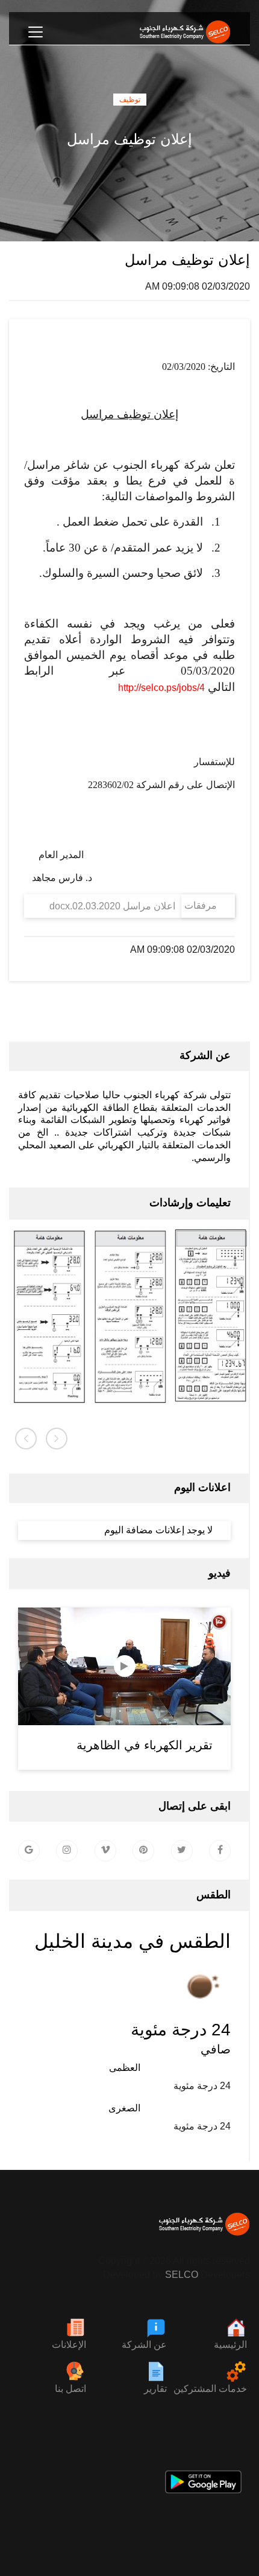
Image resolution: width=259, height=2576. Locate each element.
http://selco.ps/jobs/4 (161, 688)
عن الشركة (144, 2345)
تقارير (155, 2389)
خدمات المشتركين (210, 2389)
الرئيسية (230, 2345)
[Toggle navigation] (36, 32)
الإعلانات (69, 2345)
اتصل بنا (70, 2389)
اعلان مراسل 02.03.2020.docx (112, 906)
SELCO (182, 2275)
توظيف (130, 100)
